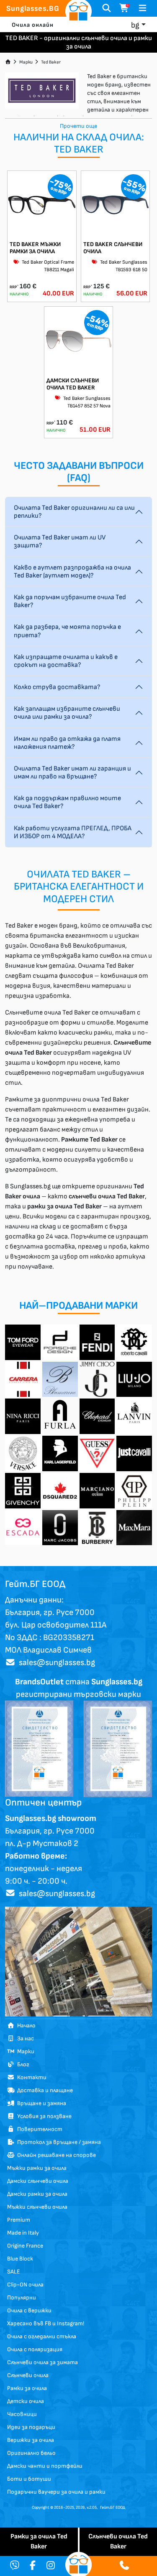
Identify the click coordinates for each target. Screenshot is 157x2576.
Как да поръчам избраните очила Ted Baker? (70, 601)
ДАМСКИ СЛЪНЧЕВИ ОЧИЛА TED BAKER (73, 384)
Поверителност (39, 2129)
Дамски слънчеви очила (38, 2181)
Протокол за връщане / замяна (58, 2142)
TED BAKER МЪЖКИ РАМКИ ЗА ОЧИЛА (35, 248)
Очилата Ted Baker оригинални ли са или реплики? (74, 512)
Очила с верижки (29, 2310)
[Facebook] (33, 2566)
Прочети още (78, 126)
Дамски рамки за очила (37, 2194)
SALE (13, 2272)
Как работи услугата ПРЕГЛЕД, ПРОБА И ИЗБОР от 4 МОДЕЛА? (73, 832)
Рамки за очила (27, 2388)
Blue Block (20, 2259)
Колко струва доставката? (57, 687)
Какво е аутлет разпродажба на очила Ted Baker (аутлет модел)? (72, 572)
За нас (24, 2038)
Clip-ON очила (25, 2285)
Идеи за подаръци (31, 2427)
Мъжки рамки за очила (37, 2168)
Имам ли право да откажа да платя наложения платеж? (67, 743)
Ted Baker (51, 62)
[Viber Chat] (15, 2566)
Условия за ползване (43, 2116)
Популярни (22, 2298)
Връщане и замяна (40, 2103)
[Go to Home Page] (8, 62)
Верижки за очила (31, 2440)
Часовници (22, 2414)
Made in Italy (23, 2233)
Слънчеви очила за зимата (42, 2362)
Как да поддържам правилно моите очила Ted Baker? (67, 802)
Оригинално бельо (31, 2453)
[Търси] (107, 8)
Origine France (25, 2246)
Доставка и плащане (44, 2090)
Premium (19, 2220)
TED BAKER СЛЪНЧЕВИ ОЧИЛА (113, 248)
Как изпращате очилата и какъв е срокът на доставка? (66, 661)
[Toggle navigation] (143, 8)
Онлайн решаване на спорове (55, 2155)
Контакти (31, 2077)
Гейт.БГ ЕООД (113, 2507)
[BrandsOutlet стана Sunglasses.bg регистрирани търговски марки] (39, 1748)
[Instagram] (51, 2566)
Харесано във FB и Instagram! (46, 2323)
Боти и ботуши (29, 2479)
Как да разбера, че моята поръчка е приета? (67, 631)
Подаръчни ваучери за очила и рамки (56, 2492)
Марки (26, 62)
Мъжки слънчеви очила (37, 2207)
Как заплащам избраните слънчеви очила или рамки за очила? (67, 713)
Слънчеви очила (28, 2375)
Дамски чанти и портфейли (45, 2466)
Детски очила (26, 2401)
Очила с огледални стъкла (42, 2336)
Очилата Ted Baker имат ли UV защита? (60, 542)
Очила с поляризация (35, 2349)
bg (135, 25)
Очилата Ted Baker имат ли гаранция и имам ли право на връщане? (72, 773)
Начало (25, 2025)
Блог (22, 2064)
